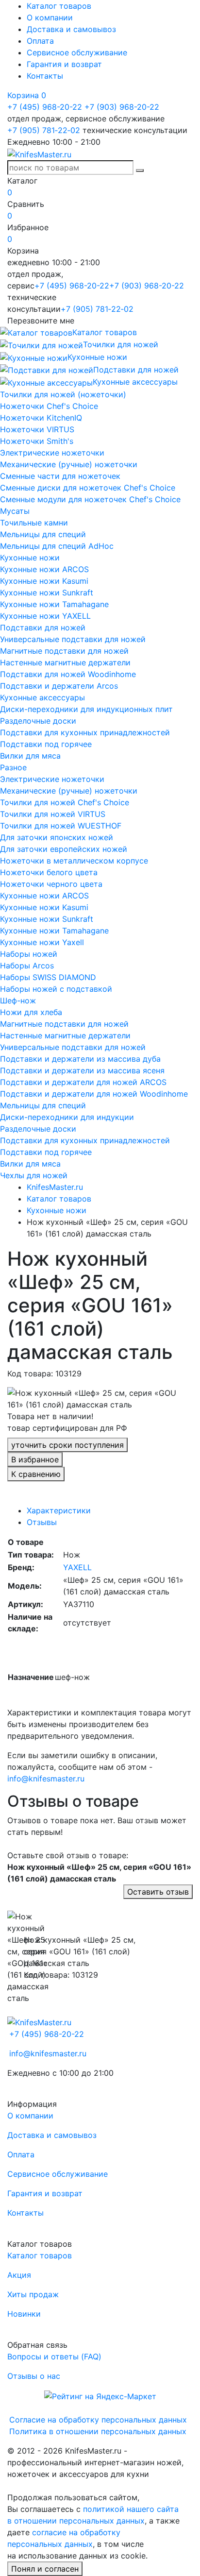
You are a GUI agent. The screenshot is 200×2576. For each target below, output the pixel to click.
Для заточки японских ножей (57, 837)
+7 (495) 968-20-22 (45, 107)
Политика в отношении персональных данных (98, 2431)
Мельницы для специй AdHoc (57, 546)
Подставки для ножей (43, 627)
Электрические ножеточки (52, 453)
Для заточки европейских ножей (64, 849)
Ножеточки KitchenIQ (41, 418)
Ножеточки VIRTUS (37, 429)
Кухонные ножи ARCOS (44, 569)
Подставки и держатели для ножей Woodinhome (94, 1094)
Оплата (40, 41)
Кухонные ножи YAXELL (45, 616)
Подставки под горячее (46, 744)
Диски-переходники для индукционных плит (86, 709)
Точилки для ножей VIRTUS (53, 814)
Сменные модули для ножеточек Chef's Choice (90, 499)
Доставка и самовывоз (71, 29)
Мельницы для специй (43, 534)
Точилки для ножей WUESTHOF (61, 826)
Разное (13, 767)
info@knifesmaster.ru (46, 1779)
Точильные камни (34, 523)
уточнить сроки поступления (67, 1445)
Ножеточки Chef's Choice (49, 406)
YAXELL (77, 1567)
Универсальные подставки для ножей (73, 639)
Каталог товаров (59, 6)
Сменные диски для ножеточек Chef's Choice (88, 488)
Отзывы (42, 1522)
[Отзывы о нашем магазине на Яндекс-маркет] (100, 2395)
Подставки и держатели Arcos (59, 686)
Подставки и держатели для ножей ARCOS (83, 1082)
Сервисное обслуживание (77, 52)
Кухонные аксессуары (42, 697)
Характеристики (59, 1510)
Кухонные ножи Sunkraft (47, 593)
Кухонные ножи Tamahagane (54, 604)
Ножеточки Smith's (37, 441)
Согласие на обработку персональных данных (98, 2420)
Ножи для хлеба (31, 1012)
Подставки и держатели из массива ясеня (82, 1070)
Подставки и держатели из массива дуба (80, 1059)
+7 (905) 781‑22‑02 (44, 130)
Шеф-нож (18, 1000)
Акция (19, 2275)
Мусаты (15, 511)
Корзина (27, 95)
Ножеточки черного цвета (51, 884)
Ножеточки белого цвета (49, 872)
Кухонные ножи (30, 558)
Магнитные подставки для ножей (64, 651)
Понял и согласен (45, 2569)
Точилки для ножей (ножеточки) (63, 394)
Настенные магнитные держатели (65, 662)
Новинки (24, 2314)
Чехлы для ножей (34, 1175)
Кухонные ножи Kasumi (44, 581)
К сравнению (36, 1474)
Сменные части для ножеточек (60, 476)
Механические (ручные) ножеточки (69, 464)
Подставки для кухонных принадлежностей (85, 732)
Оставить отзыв (158, 1892)
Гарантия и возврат (64, 64)
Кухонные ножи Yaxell (42, 942)
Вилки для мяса (30, 756)
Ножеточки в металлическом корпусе (74, 861)
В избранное (35, 1459)
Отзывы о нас (34, 2376)
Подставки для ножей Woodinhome (68, 674)
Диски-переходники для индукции (67, 1117)
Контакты (45, 76)
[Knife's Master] (39, 2021)
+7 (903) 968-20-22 (122, 107)
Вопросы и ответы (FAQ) (54, 2356)
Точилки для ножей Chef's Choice (65, 802)
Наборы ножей (29, 954)
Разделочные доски (38, 721)
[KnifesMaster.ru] (39, 153)
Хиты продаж (33, 2294)
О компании (50, 17)
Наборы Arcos (27, 966)
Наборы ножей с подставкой (56, 989)
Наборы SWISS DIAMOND (48, 977)
